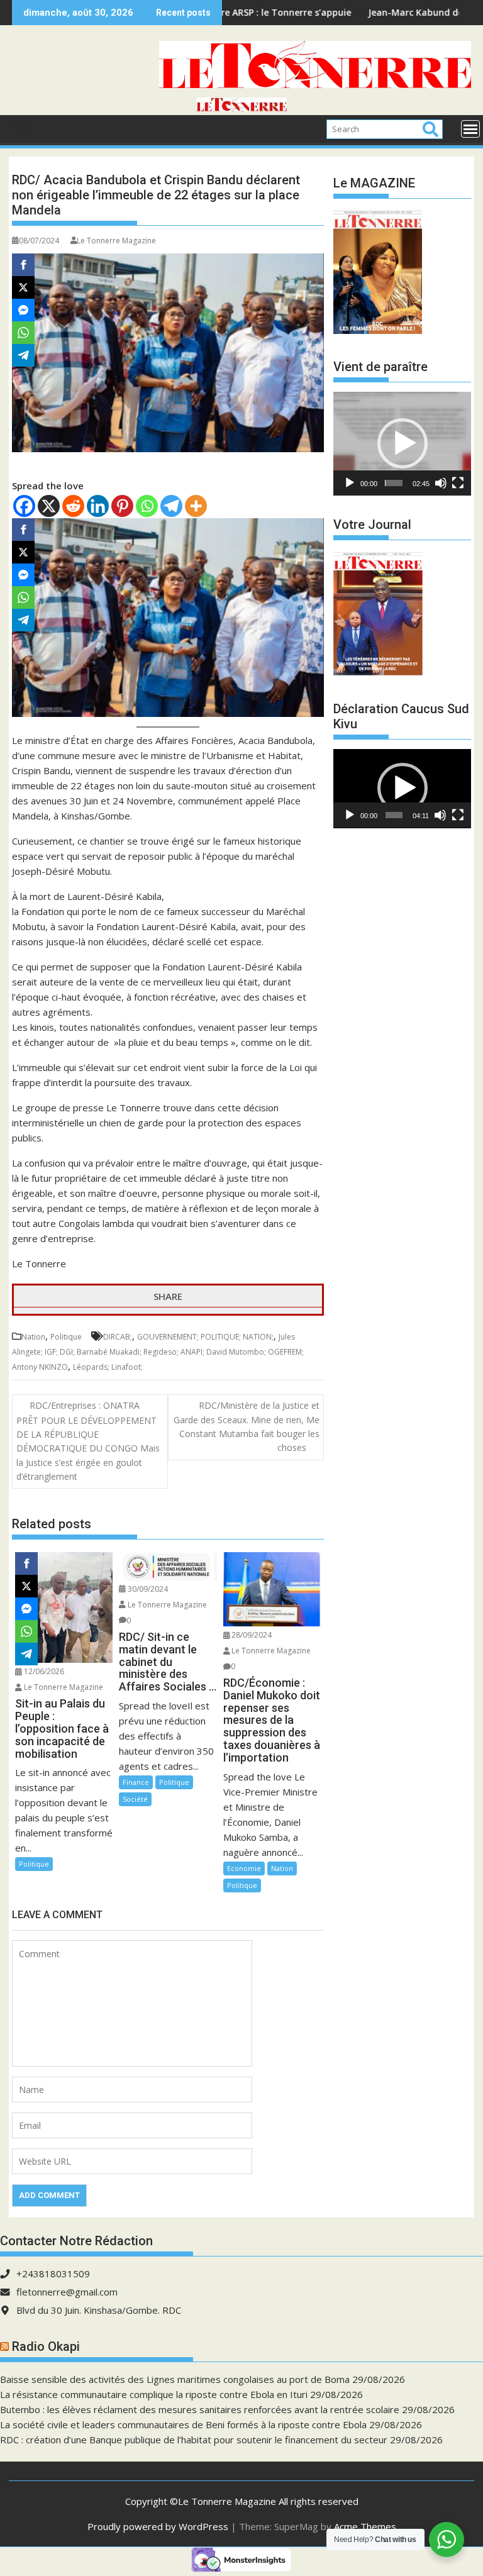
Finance (136, 1782)
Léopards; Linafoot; (108, 1367)
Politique (66, 1337)
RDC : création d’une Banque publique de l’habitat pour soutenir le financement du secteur (194, 2440)
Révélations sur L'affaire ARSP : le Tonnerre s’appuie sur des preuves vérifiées (232, 12)
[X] (49, 506)
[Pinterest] (122, 506)
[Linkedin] (98, 506)
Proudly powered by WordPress (158, 2526)
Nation (33, 1337)
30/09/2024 (147, 1589)
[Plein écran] (458, 483)
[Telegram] (171, 506)
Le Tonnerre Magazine (116, 241)
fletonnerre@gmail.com (67, 2292)
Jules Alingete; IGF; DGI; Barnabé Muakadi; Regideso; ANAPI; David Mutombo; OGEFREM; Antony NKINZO (158, 1352)
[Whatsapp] (147, 506)
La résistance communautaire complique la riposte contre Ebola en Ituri (154, 2394)
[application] (402, 443)
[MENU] (470, 129)
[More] (196, 506)
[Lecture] (350, 483)
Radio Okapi (46, 2346)
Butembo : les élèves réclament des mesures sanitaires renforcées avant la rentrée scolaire (200, 2409)
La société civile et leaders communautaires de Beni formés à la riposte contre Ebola (183, 2424)
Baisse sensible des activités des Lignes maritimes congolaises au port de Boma (175, 2379)
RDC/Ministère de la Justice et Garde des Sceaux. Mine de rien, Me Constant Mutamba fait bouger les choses (247, 1426)
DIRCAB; (118, 1337)
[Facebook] (24, 506)
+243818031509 (53, 2273)
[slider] (393, 483)
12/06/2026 (43, 1671)
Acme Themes (365, 2526)
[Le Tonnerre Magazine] (241, 108)
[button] (402, 443)
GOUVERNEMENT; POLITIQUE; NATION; (205, 1337)
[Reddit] (73, 506)
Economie (244, 1868)
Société (135, 1799)
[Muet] (441, 483)
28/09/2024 (251, 1635)
